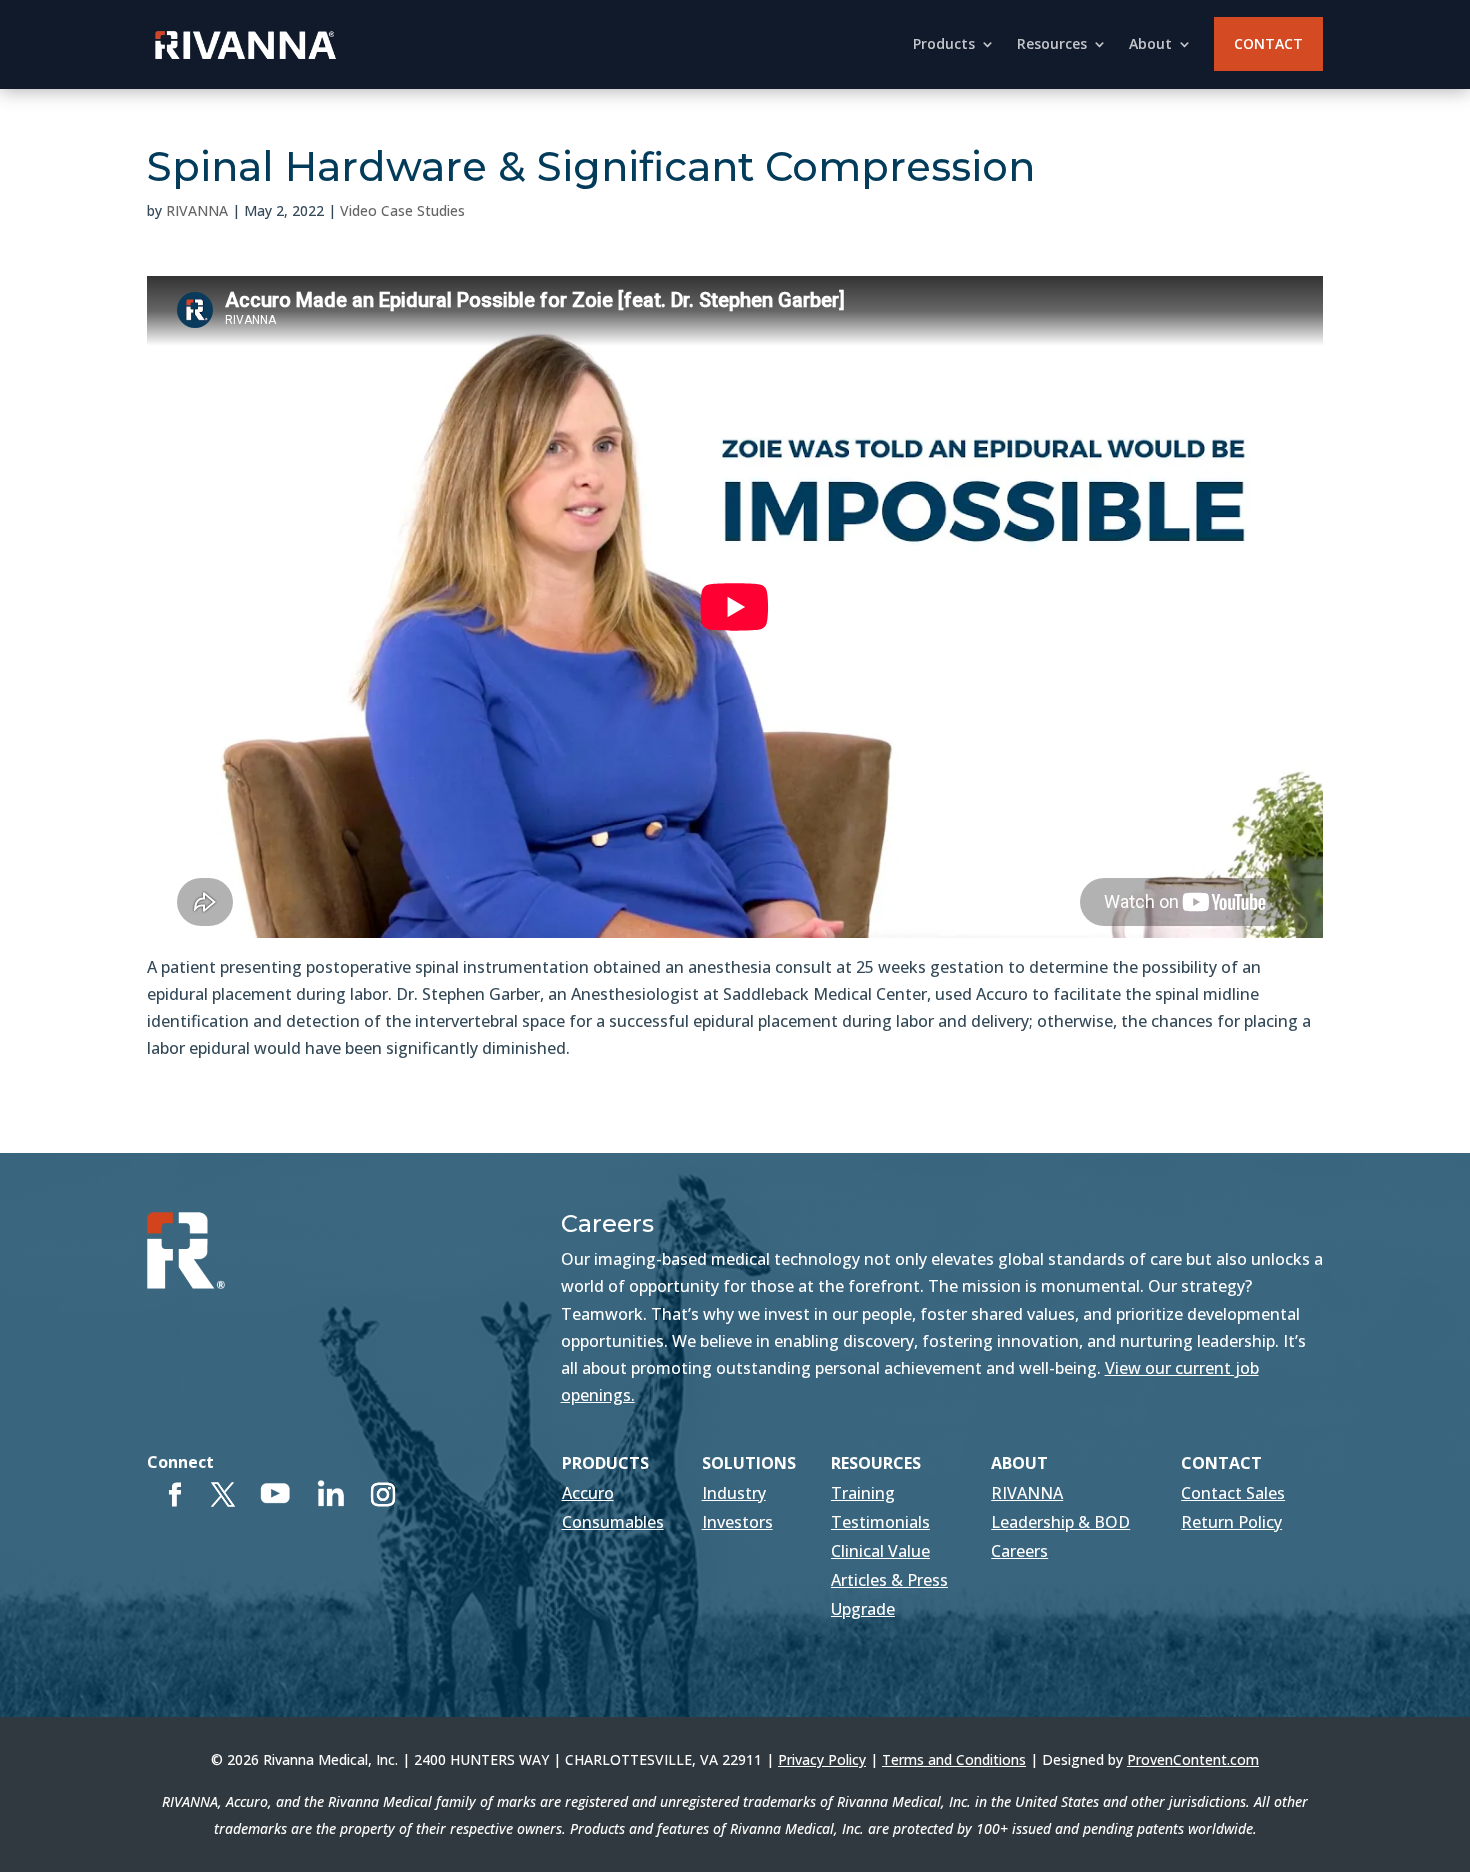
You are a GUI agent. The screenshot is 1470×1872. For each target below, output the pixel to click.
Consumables (613, 1522)
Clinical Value (880, 1551)
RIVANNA (197, 210)
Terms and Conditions (954, 1759)
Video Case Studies (402, 210)
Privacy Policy (822, 1759)
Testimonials (880, 1522)
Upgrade (863, 1609)
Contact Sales (1233, 1493)
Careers (1019, 1551)
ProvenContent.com (1193, 1759)
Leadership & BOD (1060, 1522)
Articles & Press (889, 1580)
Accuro (588, 1493)
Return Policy (1231, 1522)
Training (863, 1493)
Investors (737, 1522)
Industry (734, 1493)
